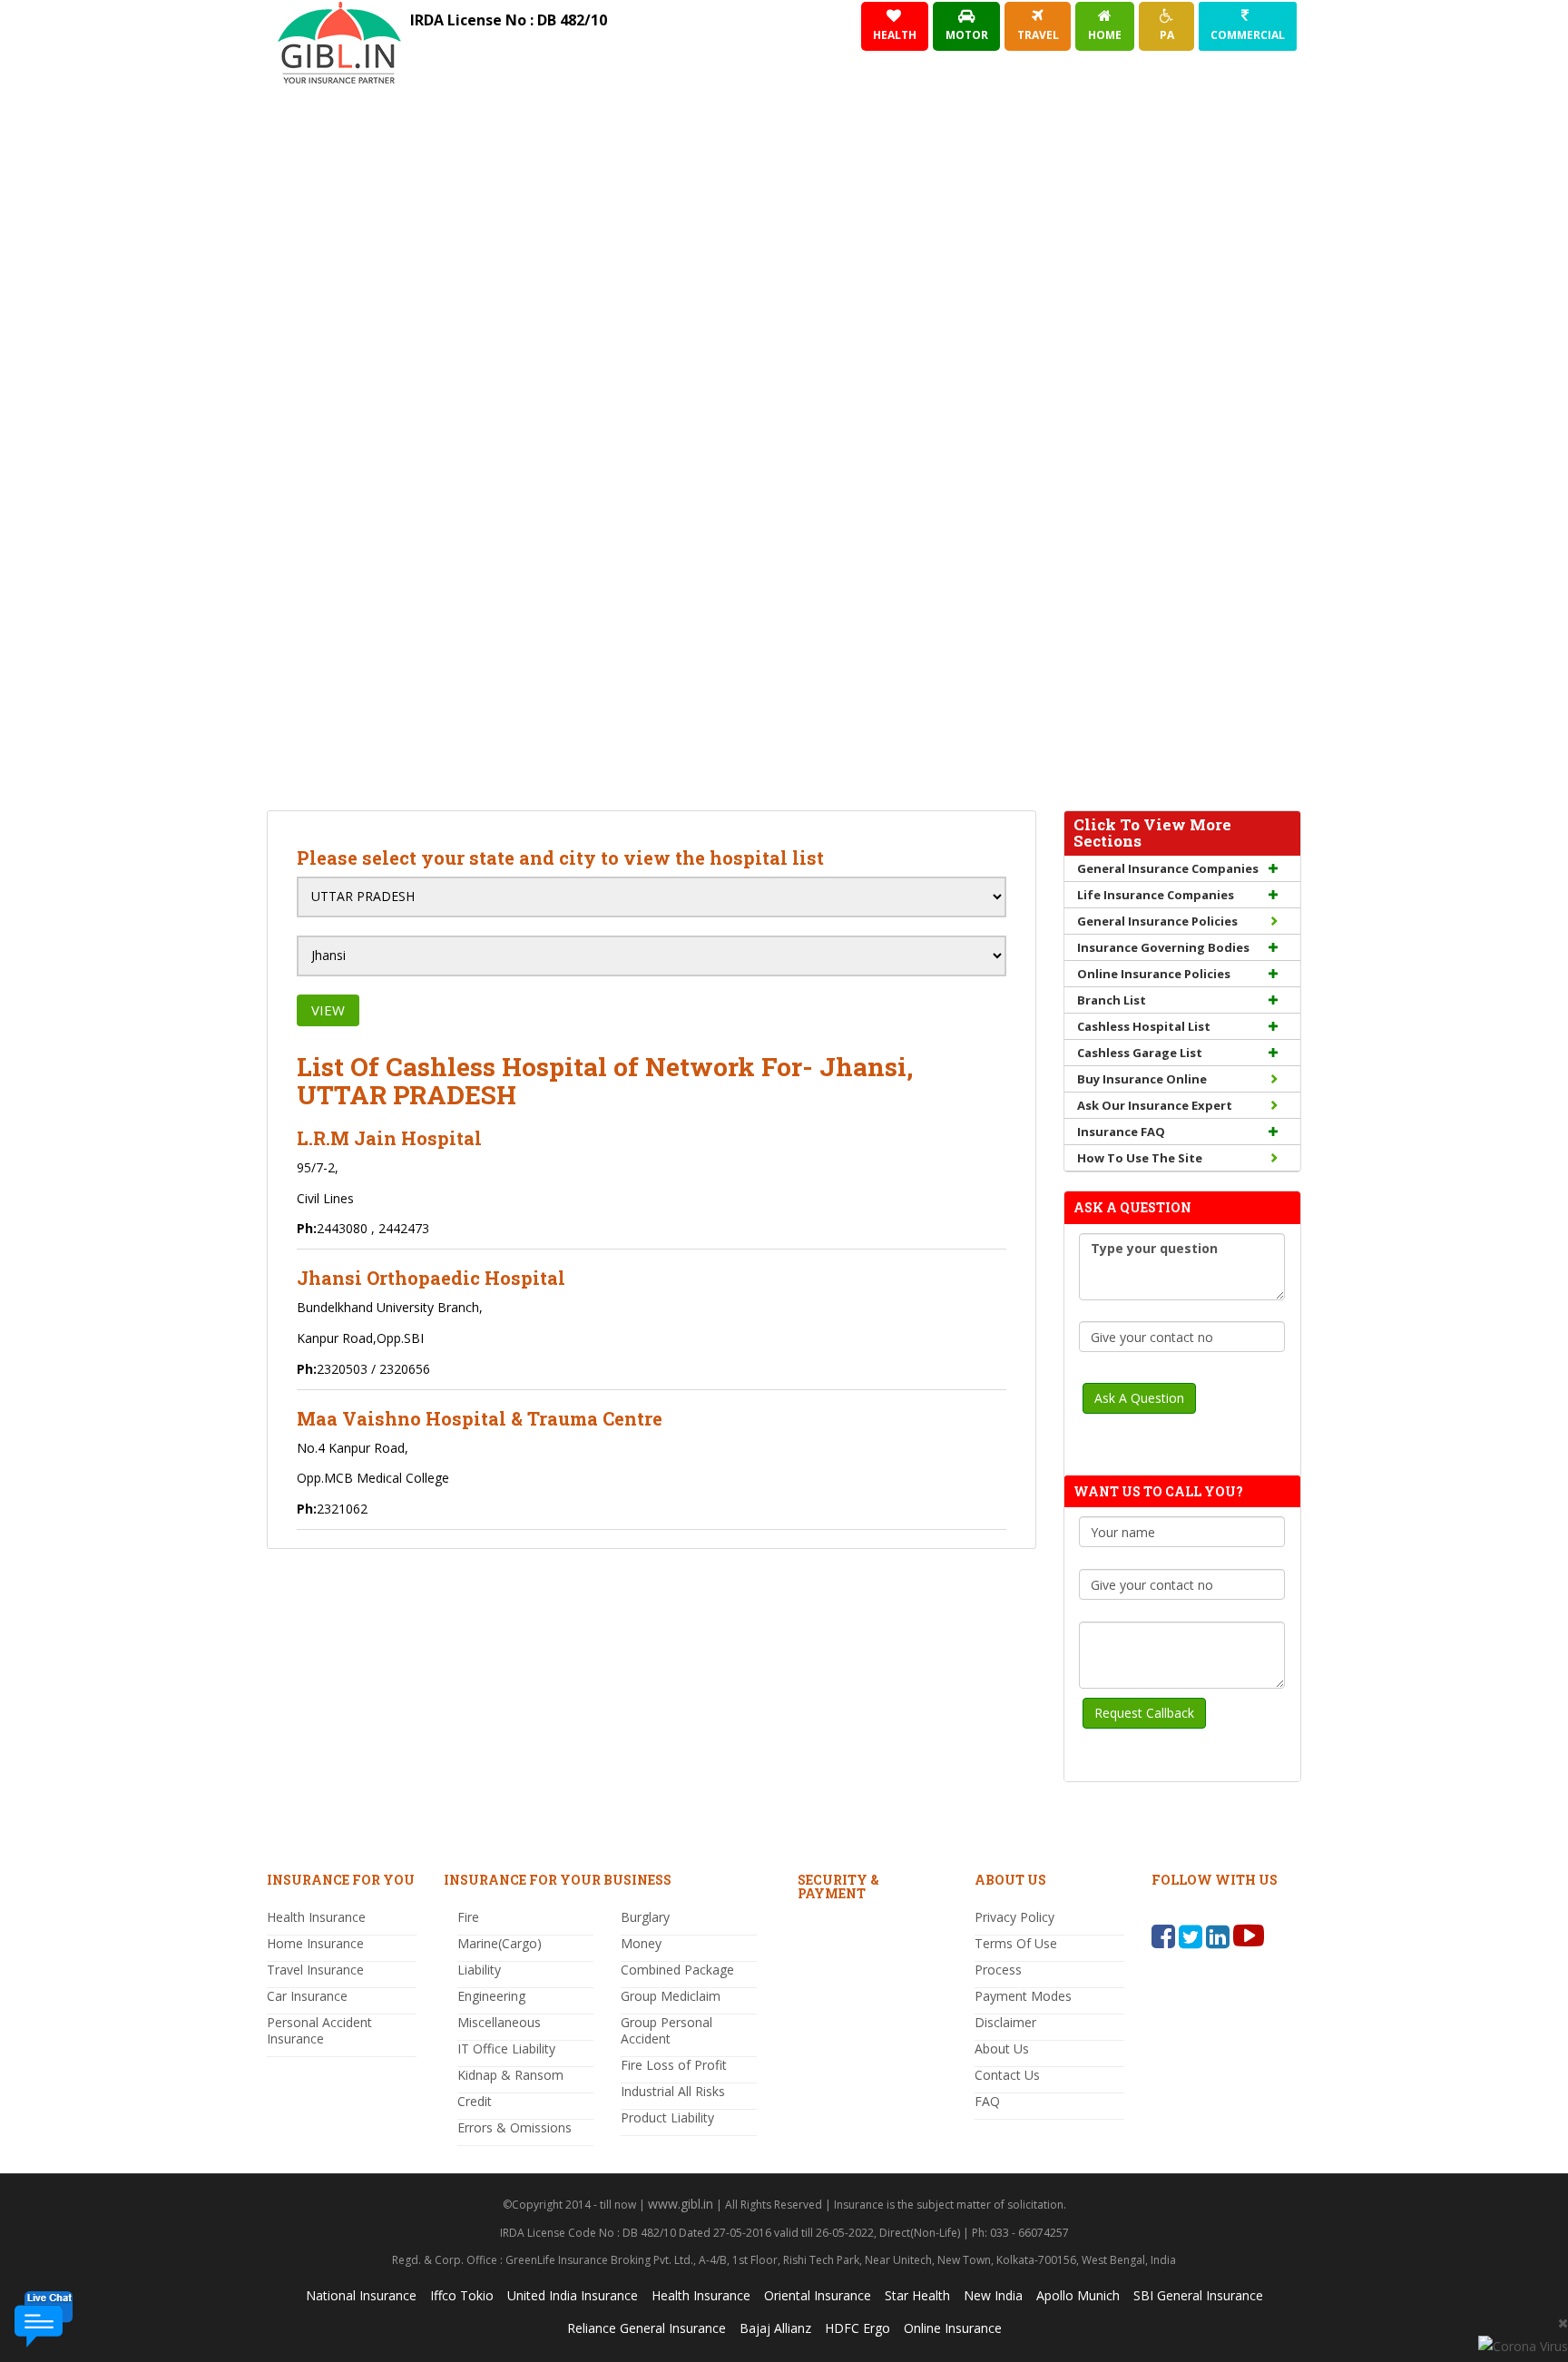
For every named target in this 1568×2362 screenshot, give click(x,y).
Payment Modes (1023, 1996)
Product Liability (667, 2117)
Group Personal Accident (666, 2030)
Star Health (917, 2295)
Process (998, 1970)
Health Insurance (316, 1917)
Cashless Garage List (1140, 1053)
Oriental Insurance (818, 2295)
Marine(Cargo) (500, 1943)
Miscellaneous (499, 2022)
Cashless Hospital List (1144, 1026)
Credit (475, 2101)
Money (641, 1943)
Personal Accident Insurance (319, 2030)
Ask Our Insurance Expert (1155, 1105)
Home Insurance (315, 1943)
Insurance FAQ (1121, 1132)
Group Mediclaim (671, 1996)
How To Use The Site (1140, 1158)
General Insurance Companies (1168, 868)
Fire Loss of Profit (674, 2065)
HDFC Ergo (857, 2328)
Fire (468, 1917)
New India (993, 2295)
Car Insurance (307, 1996)
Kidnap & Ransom (510, 2075)
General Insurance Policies (1157, 921)
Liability (479, 1970)
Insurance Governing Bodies (1163, 947)
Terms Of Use (1016, 1943)
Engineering (491, 1996)
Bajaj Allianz (775, 2328)
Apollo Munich (1078, 2295)
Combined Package (677, 1970)
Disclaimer (1005, 2022)
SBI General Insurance (1198, 2295)
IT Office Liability (506, 2048)
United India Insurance (573, 2295)
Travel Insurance (315, 1970)
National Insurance (361, 2295)
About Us (1002, 2048)
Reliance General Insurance (647, 2328)
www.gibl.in (681, 2204)
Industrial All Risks (673, 2091)
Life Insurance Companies (1156, 895)
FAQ (987, 2101)
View (328, 1010)
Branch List (1112, 1000)
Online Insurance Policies (1154, 974)
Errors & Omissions (514, 2127)
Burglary (645, 1917)
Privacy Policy (1014, 1917)
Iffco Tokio (462, 2295)
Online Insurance (953, 2328)
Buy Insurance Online (1142, 1079)
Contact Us (1007, 2075)
